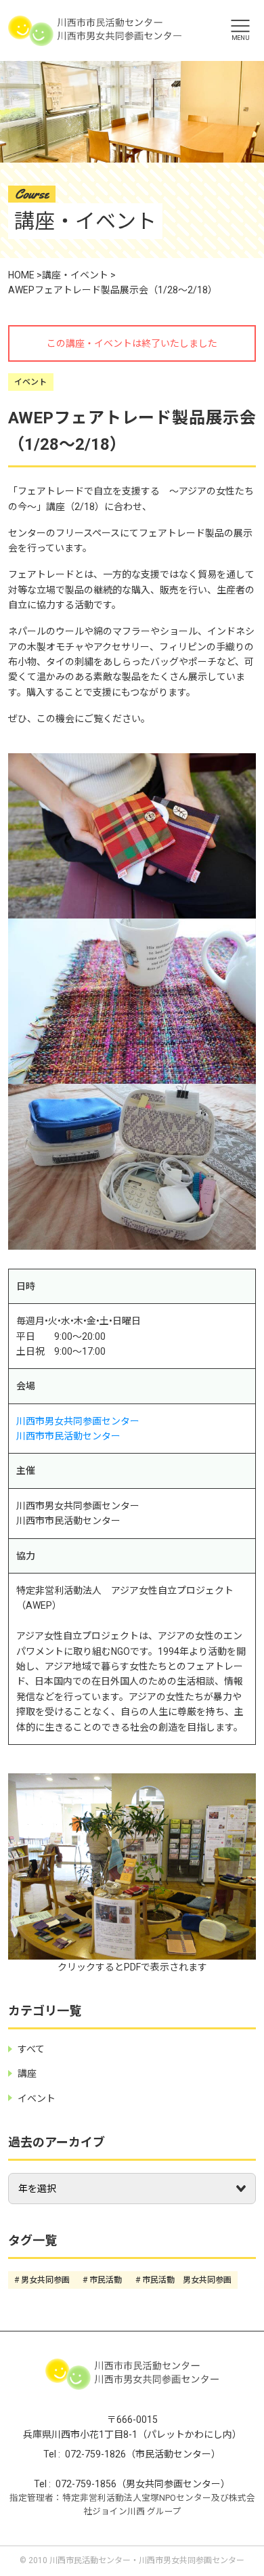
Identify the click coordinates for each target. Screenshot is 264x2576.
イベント (30, 382)
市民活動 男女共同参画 (187, 2280)
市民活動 (106, 2280)
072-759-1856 (86, 2484)
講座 (27, 2073)
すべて (31, 2049)
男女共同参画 (45, 2280)
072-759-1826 (95, 2454)
